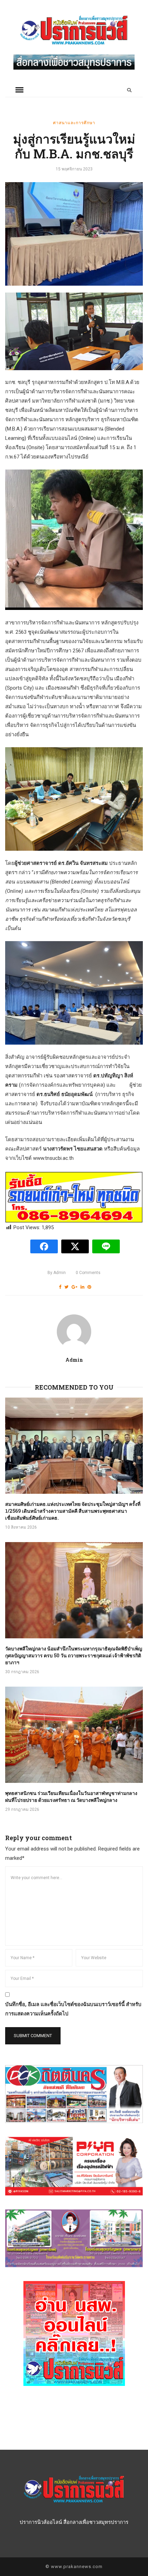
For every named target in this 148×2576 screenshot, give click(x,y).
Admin (57, 1273)
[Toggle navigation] (19, 90)
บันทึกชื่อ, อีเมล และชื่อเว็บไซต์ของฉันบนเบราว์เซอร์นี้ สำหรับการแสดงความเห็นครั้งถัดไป (73, 2009)
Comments (88, 1273)
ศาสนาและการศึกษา (74, 122)
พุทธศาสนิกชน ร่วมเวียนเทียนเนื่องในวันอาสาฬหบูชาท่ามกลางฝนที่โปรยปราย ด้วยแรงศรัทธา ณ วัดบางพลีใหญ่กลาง (71, 1797)
